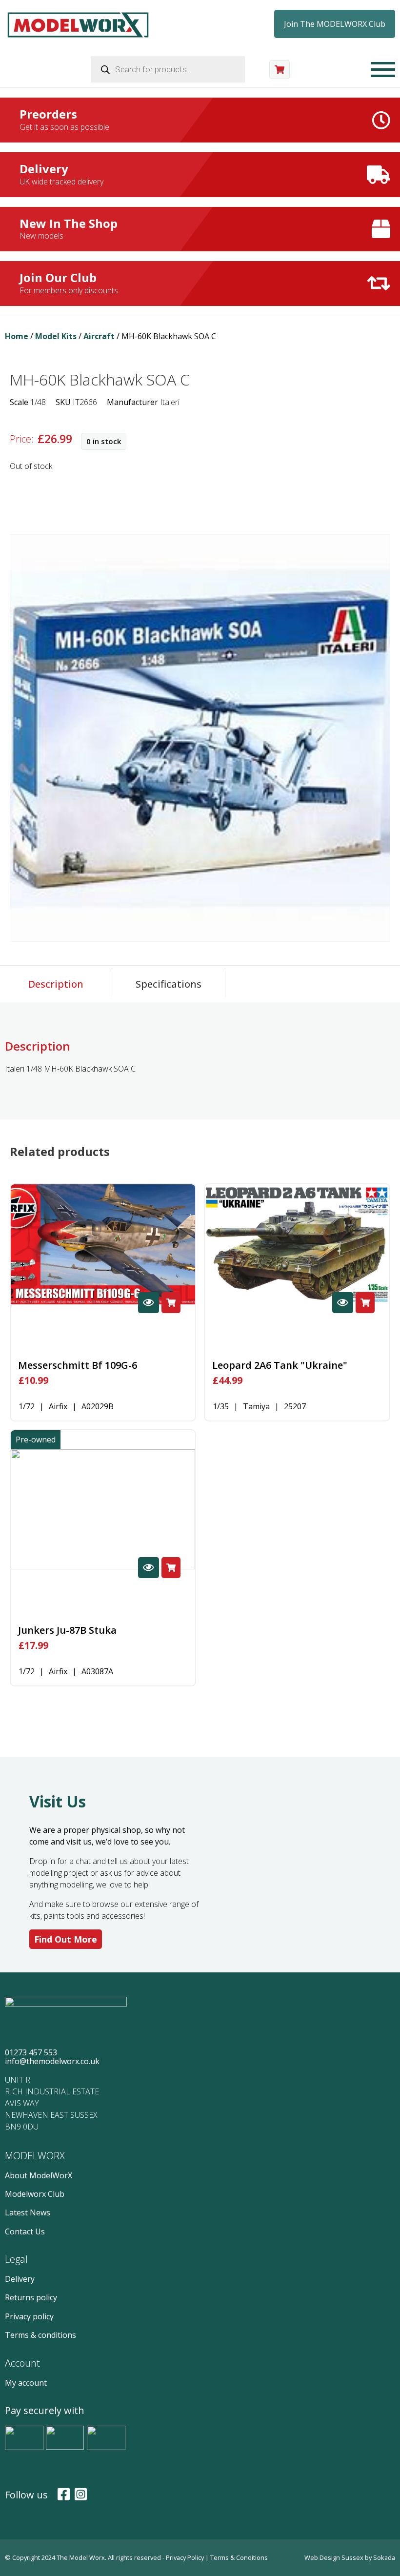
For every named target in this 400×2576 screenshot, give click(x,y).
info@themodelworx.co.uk (52, 2061)
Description (56, 984)
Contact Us (25, 2231)
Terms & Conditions (239, 2557)
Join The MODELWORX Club (335, 24)
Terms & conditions (40, 2335)
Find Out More (66, 1939)
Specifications (169, 984)
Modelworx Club (35, 2194)
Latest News (28, 2212)
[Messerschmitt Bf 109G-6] (103, 1244)
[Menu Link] (383, 70)
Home (17, 336)
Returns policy (31, 2297)
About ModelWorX (39, 2175)
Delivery (20, 2279)
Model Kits (56, 336)
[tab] (56, 984)
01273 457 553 (31, 2052)
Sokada (384, 2557)
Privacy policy (29, 2316)
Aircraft (99, 336)
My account (26, 2383)
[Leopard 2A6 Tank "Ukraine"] (297, 1244)
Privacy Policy (186, 2557)
